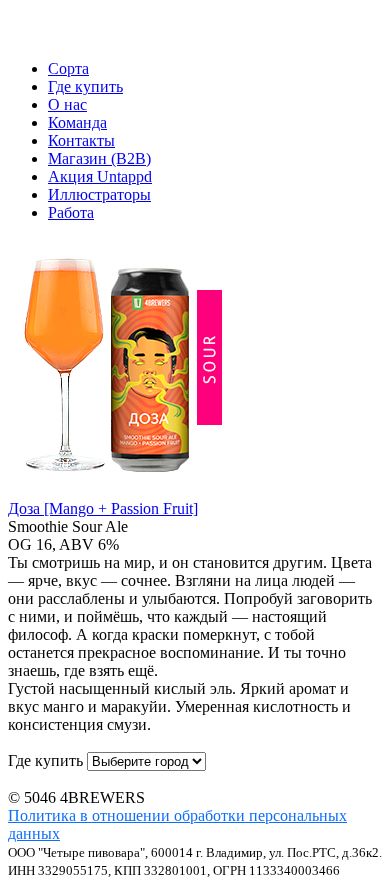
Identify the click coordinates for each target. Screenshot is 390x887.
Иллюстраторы (99, 194)
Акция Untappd (100, 176)
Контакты (81, 140)
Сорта (68, 68)
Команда (77, 122)
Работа (71, 212)
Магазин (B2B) (99, 158)
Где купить (85, 86)
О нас (67, 104)
